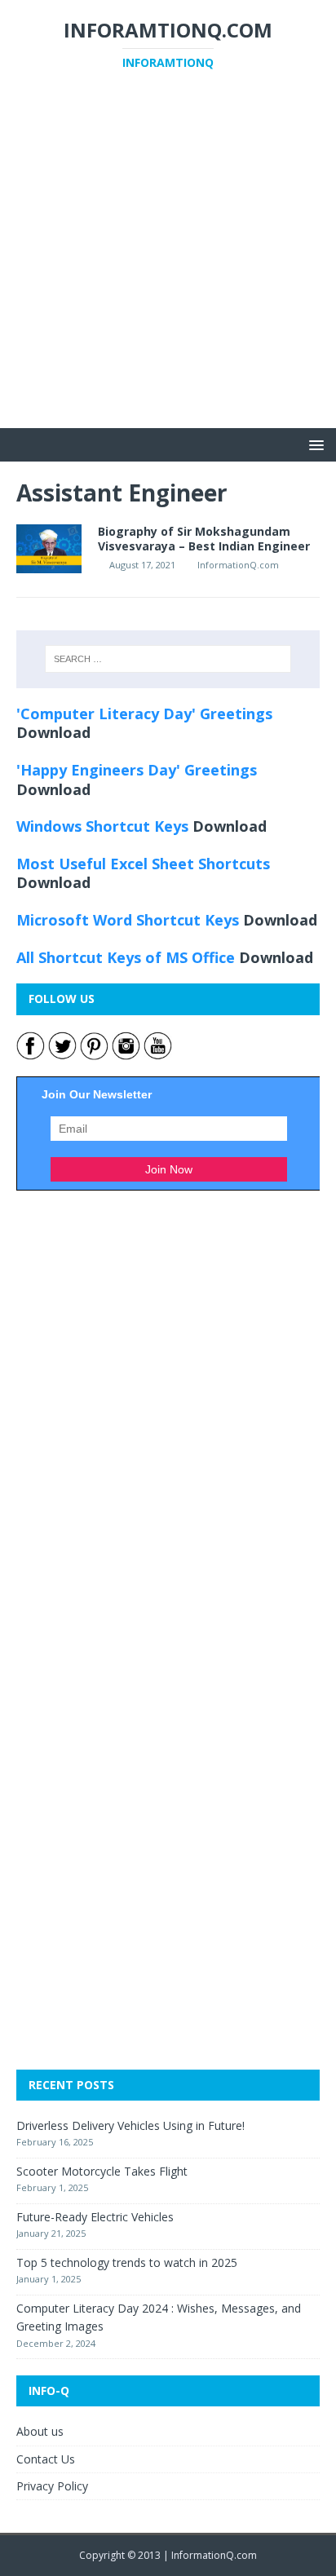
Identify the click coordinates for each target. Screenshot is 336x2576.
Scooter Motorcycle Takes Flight (102, 2171)
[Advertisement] (168, 260)
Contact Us (46, 2459)
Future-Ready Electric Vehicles (95, 2217)
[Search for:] (168, 659)
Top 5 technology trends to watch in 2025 (127, 2262)
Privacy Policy (52, 2486)
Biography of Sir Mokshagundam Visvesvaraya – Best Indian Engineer (204, 539)
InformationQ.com (238, 565)
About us (40, 2431)
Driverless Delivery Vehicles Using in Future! (130, 2125)
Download (53, 732)
